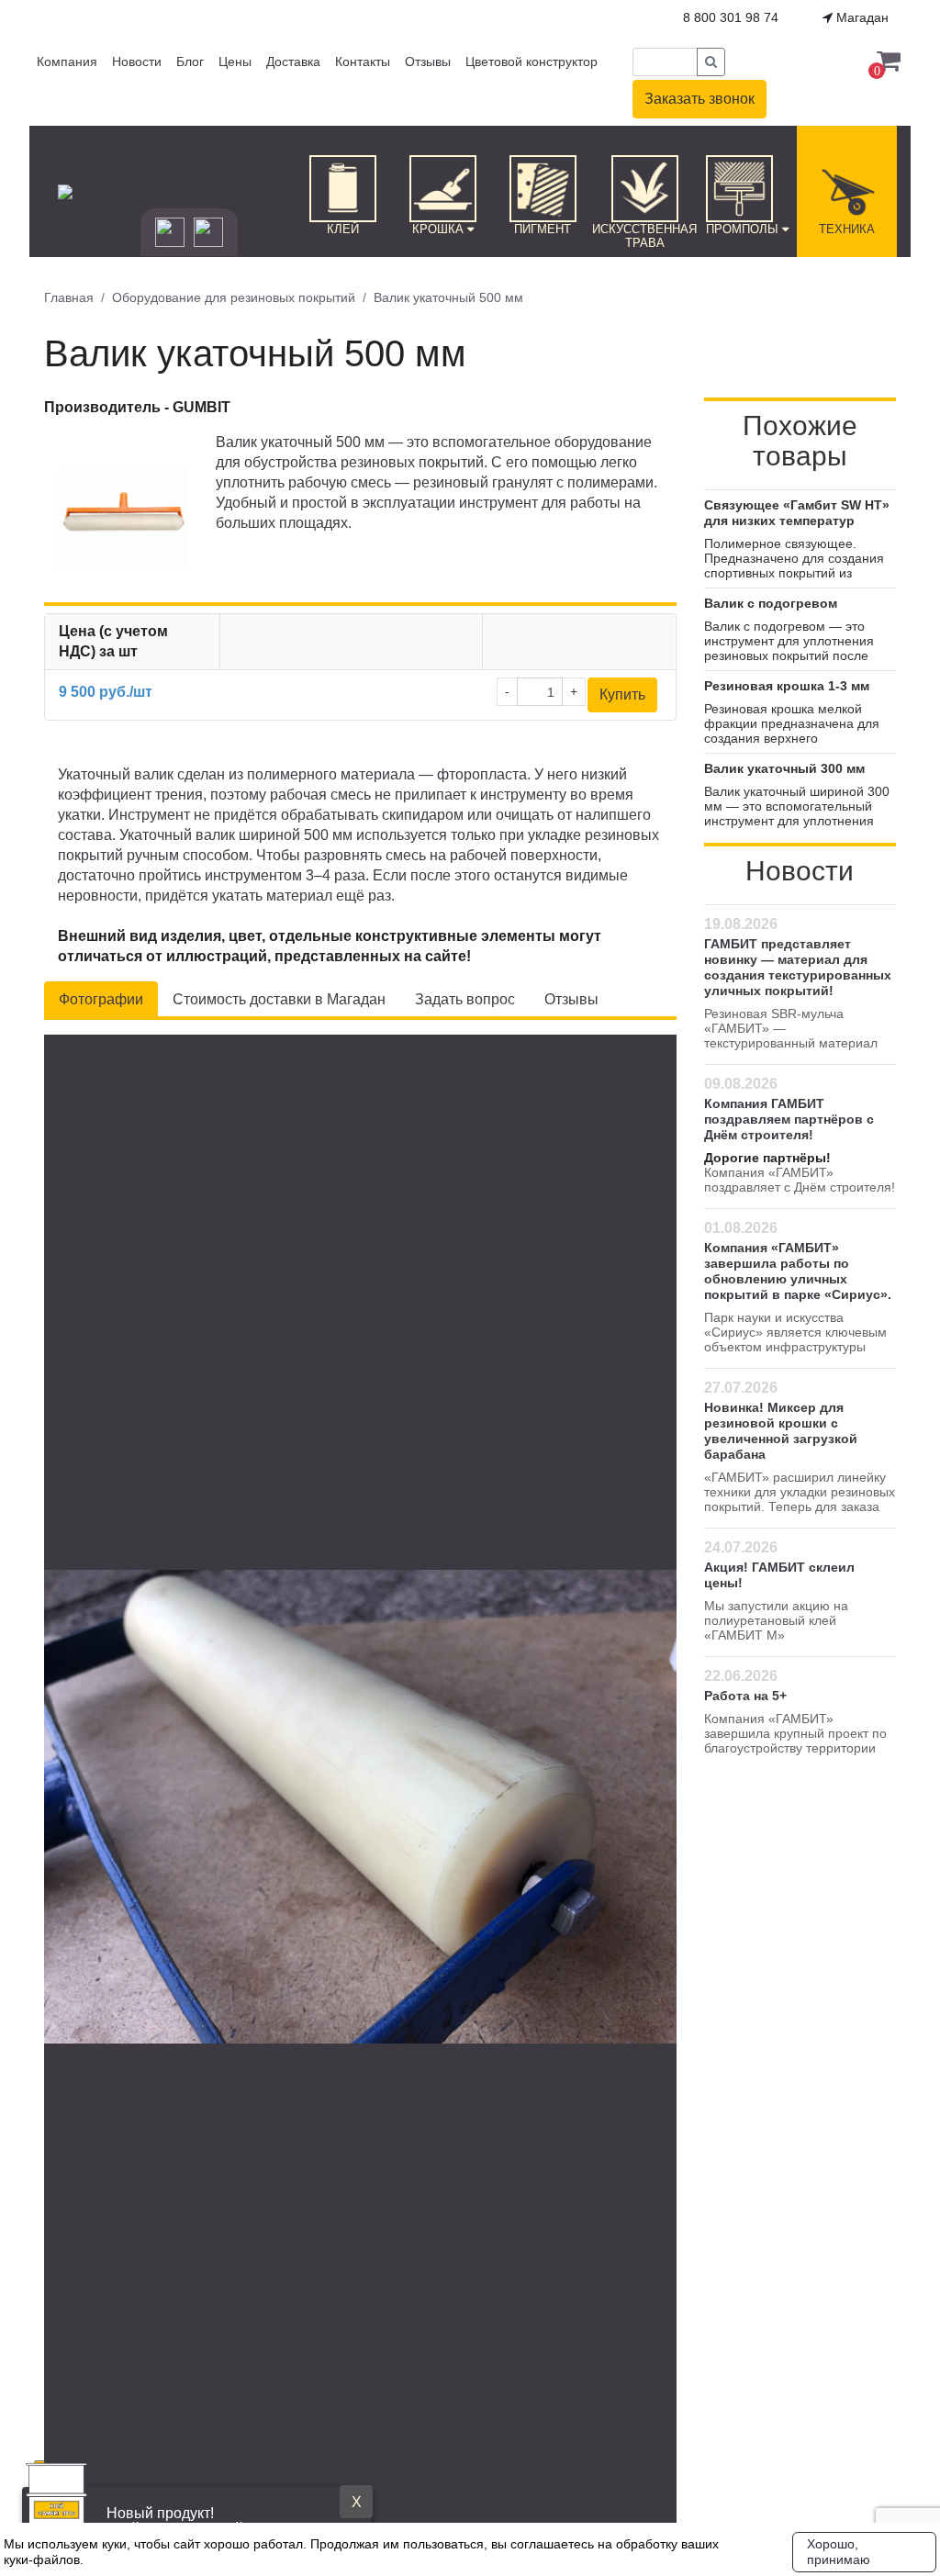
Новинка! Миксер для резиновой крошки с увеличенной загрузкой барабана (781, 1431)
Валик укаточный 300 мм (784, 768)
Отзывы (428, 62)
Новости (137, 62)
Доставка (293, 62)
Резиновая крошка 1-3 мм (787, 686)
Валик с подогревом (771, 603)
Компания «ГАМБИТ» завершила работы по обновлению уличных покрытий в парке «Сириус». (798, 1271)
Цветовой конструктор (532, 62)
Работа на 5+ (745, 1696)
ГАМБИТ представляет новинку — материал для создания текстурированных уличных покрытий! (798, 967)
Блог (190, 62)
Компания (67, 62)
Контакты (363, 62)
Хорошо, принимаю (839, 2552)
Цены (235, 62)
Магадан (861, 17)
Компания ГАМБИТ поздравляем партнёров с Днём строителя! (789, 1119)
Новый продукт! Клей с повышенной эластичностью (228, 2521)
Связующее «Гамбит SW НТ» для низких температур (797, 513)
